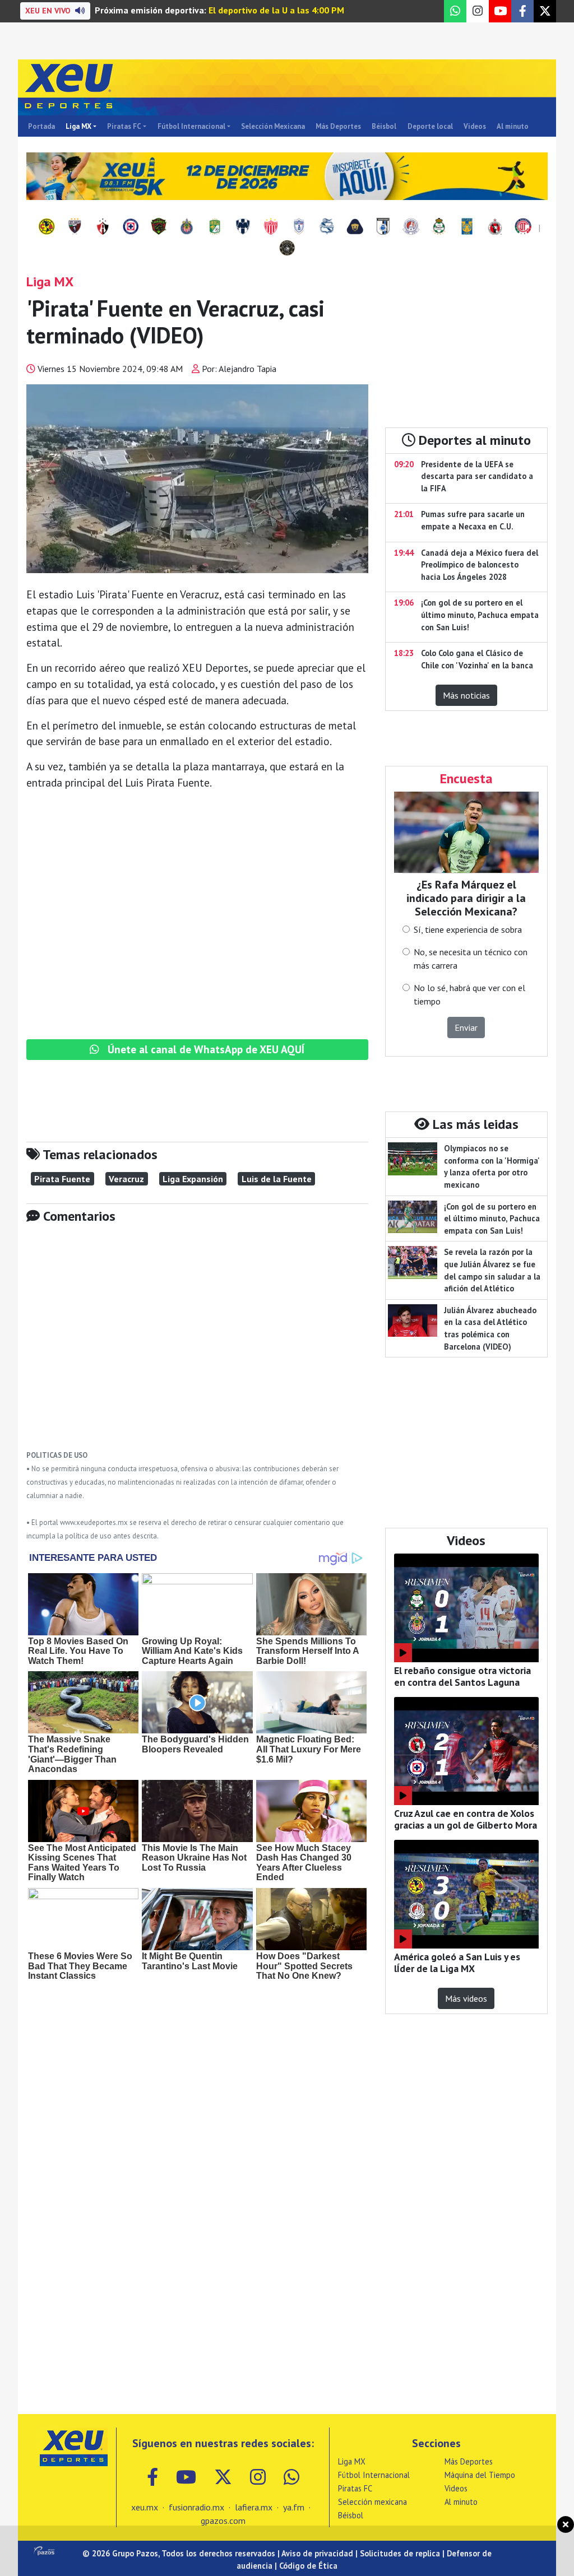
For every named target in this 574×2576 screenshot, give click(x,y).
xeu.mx (145, 2507)
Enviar (466, 1027)
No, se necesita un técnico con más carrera (471, 959)
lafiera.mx (254, 2507)
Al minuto (513, 126)
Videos (475, 126)
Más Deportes (338, 126)
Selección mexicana (372, 2502)
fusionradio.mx (196, 2507)
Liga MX (78, 126)
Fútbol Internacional (191, 126)
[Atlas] (103, 227)
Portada (41, 126)
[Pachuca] (299, 227)
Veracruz (126, 1179)
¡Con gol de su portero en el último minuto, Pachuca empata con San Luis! (480, 615)
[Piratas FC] (287, 249)
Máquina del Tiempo (480, 2475)
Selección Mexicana (273, 126)
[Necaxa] (271, 227)
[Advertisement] (197, 1345)
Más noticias (466, 695)
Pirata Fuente (62, 1179)
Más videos (466, 1998)
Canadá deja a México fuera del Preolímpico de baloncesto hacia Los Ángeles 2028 (480, 565)
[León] (215, 227)
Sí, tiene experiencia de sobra (468, 929)
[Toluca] (523, 227)
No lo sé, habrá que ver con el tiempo (469, 994)
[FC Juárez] (159, 227)
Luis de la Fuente (277, 1179)
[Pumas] (355, 227)
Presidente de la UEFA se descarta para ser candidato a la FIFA (477, 476)
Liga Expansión (193, 1179)
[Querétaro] (383, 227)
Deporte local (430, 126)
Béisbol (384, 126)
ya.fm (294, 2507)
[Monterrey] (243, 227)
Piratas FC (124, 126)
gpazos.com (223, 2521)
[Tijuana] (495, 227)
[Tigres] (467, 227)
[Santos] (439, 227)
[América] (47, 227)
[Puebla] (327, 227)
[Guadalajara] (187, 227)
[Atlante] (75, 227)
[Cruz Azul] (131, 227)
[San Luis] (411, 227)
